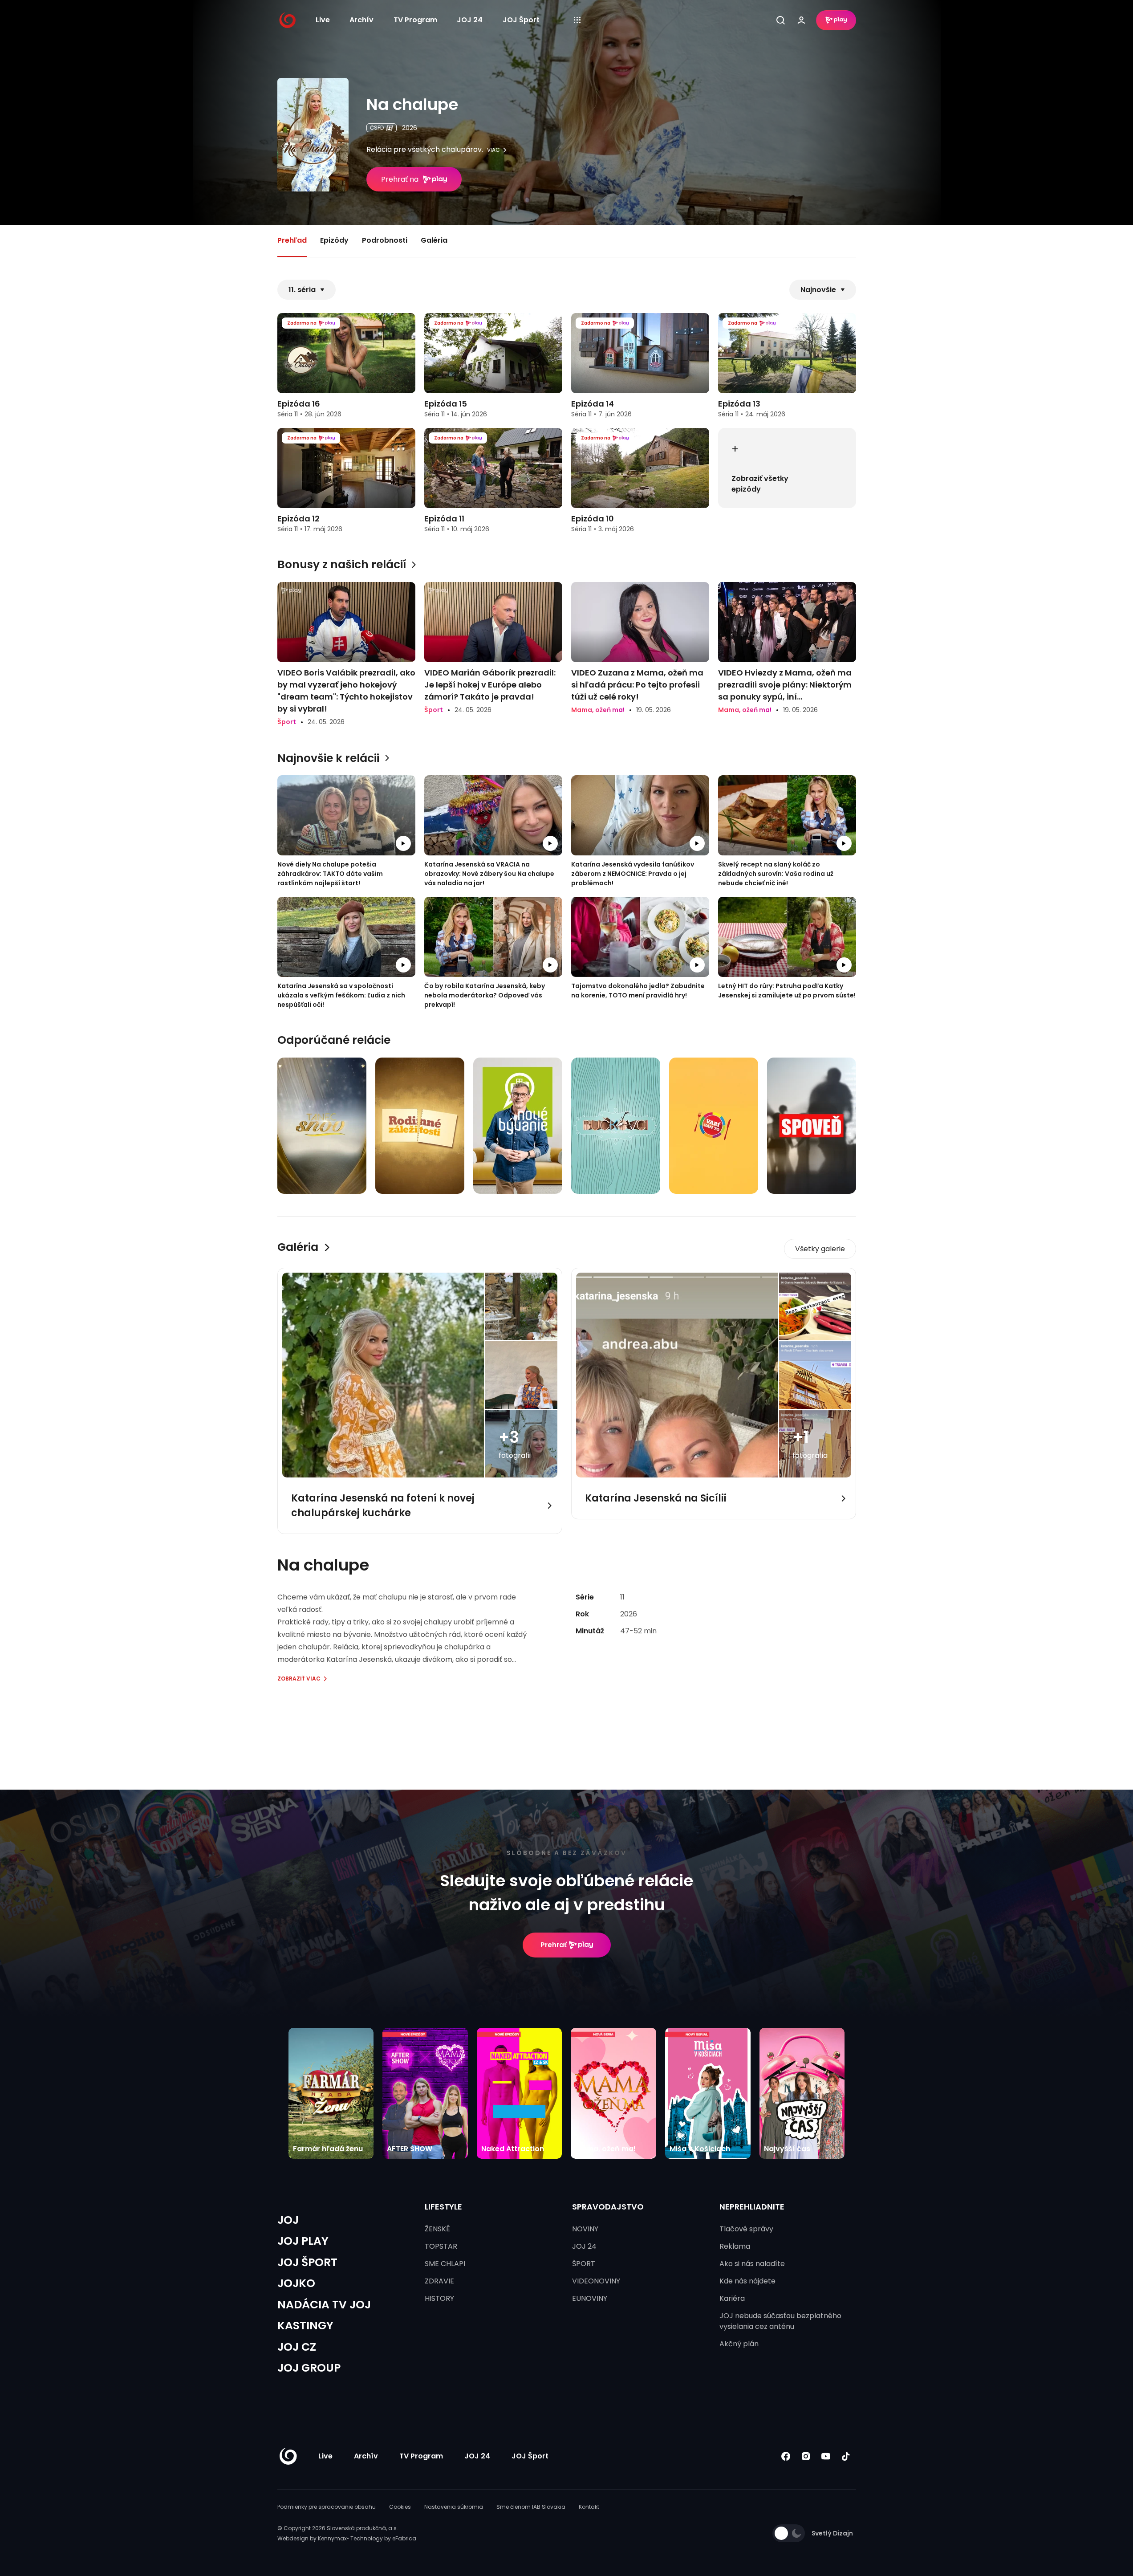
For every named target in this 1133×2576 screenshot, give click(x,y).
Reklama (735, 2246)
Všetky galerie (820, 1249)
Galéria (434, 240)
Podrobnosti (385, 240)
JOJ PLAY (303, 2241)
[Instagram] (806, 2456)
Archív (361, 20)
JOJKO (296, 2283)
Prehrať (554, 1945)
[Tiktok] (846, 2456)
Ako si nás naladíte (752, 2264)
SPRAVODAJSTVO (608, 2207)
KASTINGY (305, 2326)
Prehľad (292, 240)
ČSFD (377, 128)
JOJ (288, 2220)
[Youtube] (826, 2456)
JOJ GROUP (309, 2368)
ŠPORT (584, 2264)
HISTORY (439, 2298)
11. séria (302, 290)
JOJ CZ (297, 2347)
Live (323, 20)
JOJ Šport (521, 20)
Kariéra (732, 2298)
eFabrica (404, 2538)
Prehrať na (400, 179)
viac (493, 150)
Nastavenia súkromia (454, 2507)
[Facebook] (786, 2456)
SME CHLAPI (445, 2264)
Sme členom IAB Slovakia (531, 2507)
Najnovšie (818, 290)
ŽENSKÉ (437, 2229)
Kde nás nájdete (747, 2281)
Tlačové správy (746, 2229)
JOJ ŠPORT (307, 2262)
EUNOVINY (590, 2298)
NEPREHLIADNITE (752, 2207)
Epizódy (334, 240)
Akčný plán (739, 2344)
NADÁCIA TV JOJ (324, 2305)
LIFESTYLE (443, 2207)
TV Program (415, 20)
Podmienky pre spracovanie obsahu (327, 2507)
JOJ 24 (470, 20)
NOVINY (585, 2229)
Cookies (400, 2507)
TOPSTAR (441, 2246)
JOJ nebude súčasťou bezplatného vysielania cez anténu (780, 2321)
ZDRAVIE (439, 2281)
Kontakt (589, 2507)
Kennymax (332, 2538)
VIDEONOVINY (596, 2281)
